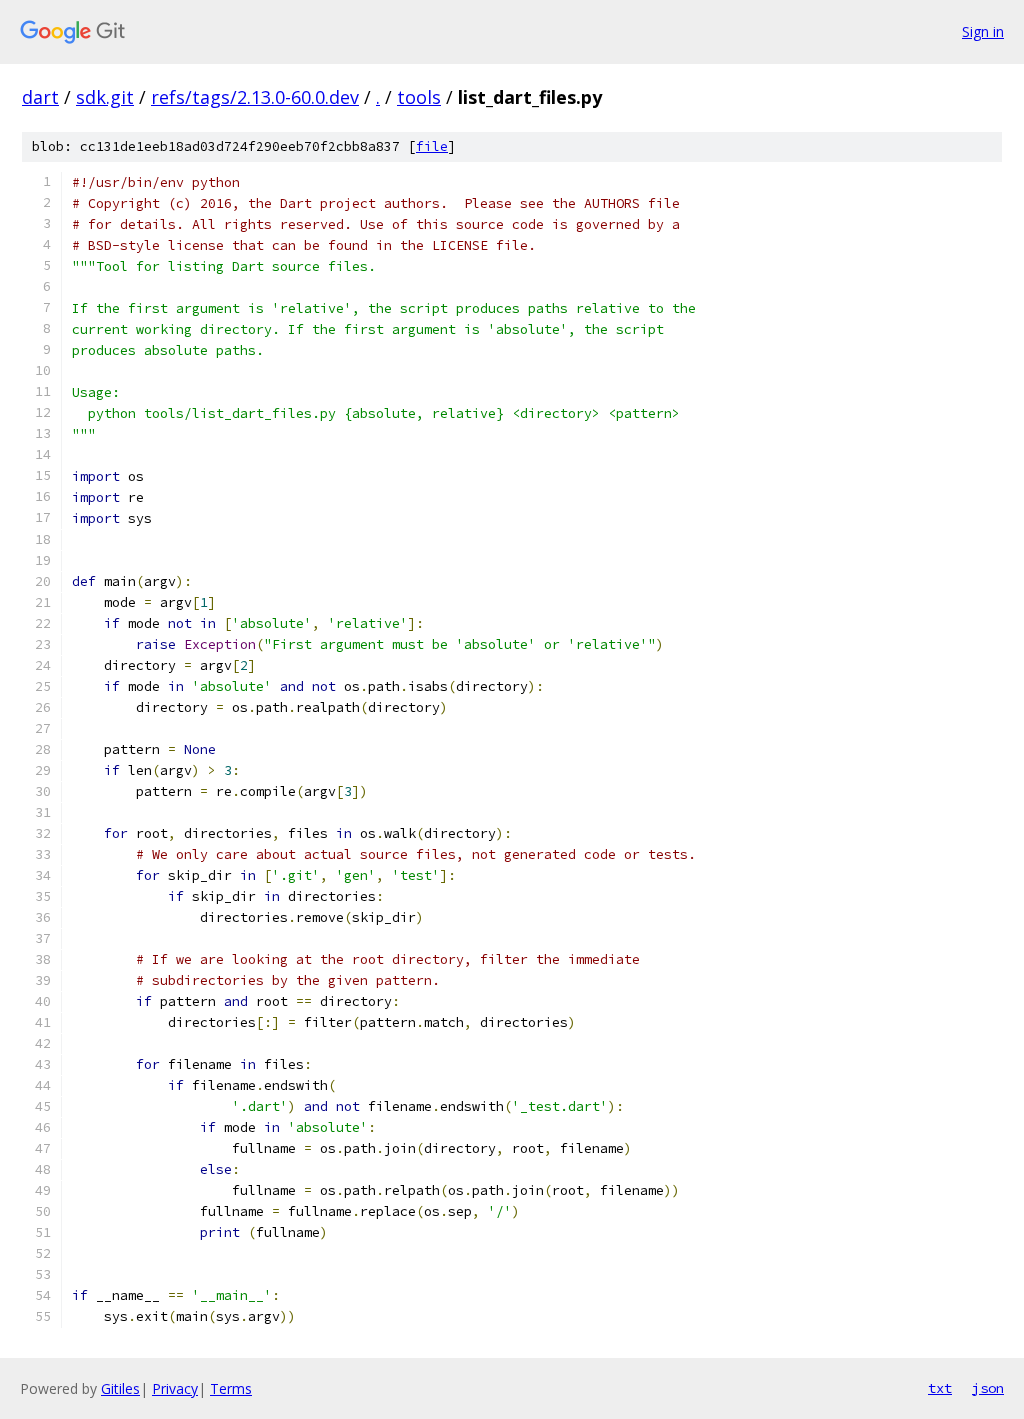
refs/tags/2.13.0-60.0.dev (255, 97)
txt (940, 1388)
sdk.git (105, 97)
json (988, 1388)
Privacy (175, 1388)
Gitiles (120, 1388)
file (432, 146)
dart (40, 97)
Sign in (983, 31)
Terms (231, 1388)
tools (419, 97)
